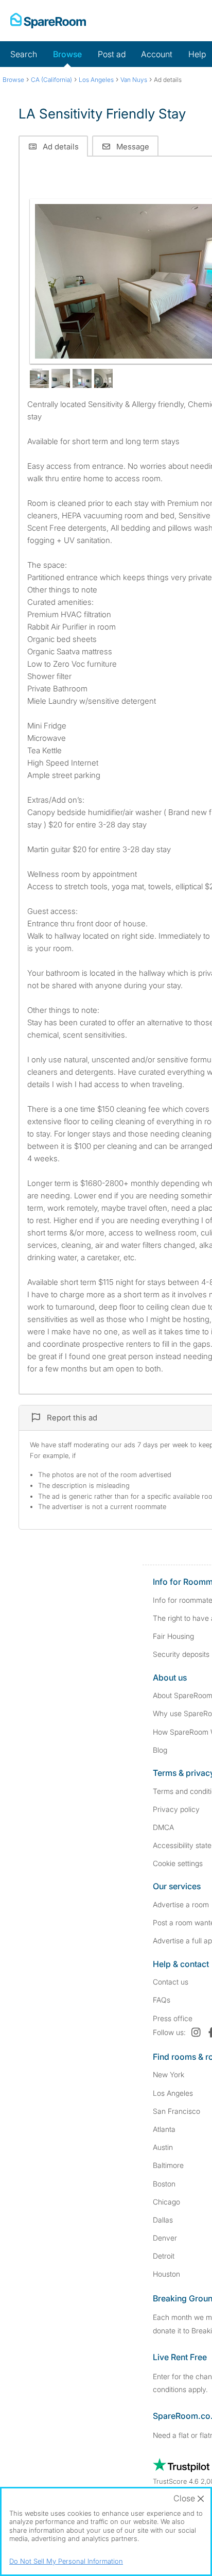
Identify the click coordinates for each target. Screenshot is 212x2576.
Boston (164, 2184)
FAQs (162, 2000)
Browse (67, 54)
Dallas (163, 2220)
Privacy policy (176, 1809)
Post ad (112, 54)
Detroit (164, 2256)
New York (169, 2074)
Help (197, 54)
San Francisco (176, 2111)
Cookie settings (178, 1863)
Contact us (171, 1982)
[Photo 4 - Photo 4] (82, 378)
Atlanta (164, 2129)
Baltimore (168, 2165)
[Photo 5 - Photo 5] (104, 378)
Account (157, 54)
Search (24, 54)
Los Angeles (173, 2093)
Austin (163, 2147)
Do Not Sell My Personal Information (66, 2561)
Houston (166, 2274)
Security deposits (181, 1654)
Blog (160, 1750)
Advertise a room (181, 1904)
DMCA (163, 1827)
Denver (165, 2238)
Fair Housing (173, 1636)
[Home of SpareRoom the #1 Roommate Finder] (48, 21)
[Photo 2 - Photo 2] (39, 378)
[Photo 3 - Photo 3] (61, 378)
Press (173, 2018)
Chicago (166, 2202)
